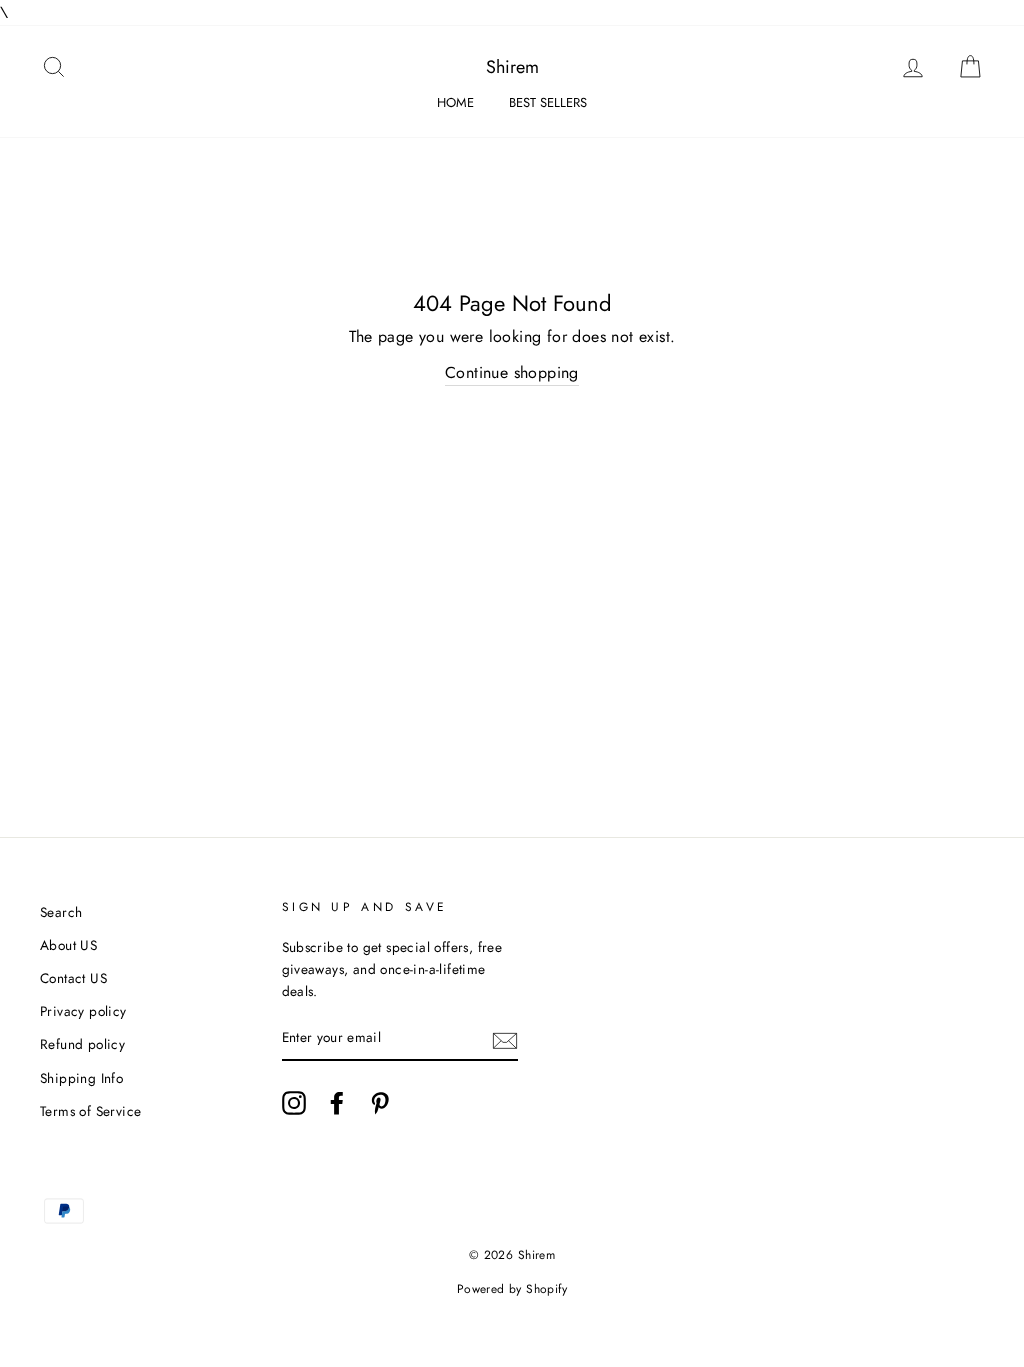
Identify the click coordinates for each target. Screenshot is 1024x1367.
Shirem (512, 67)
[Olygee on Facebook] (337, 1103)
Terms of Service (90, 1111)
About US (68, 945)
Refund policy (82, 1044)
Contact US (73, 978)
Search (61, 912)
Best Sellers (548, 102)
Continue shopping (512, 372)
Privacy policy (83, 1011)
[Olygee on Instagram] (294, 1103)
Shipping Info (81, 1078)
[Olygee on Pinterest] (380, 1103)
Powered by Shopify (512, 1289)
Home (455, 102)
